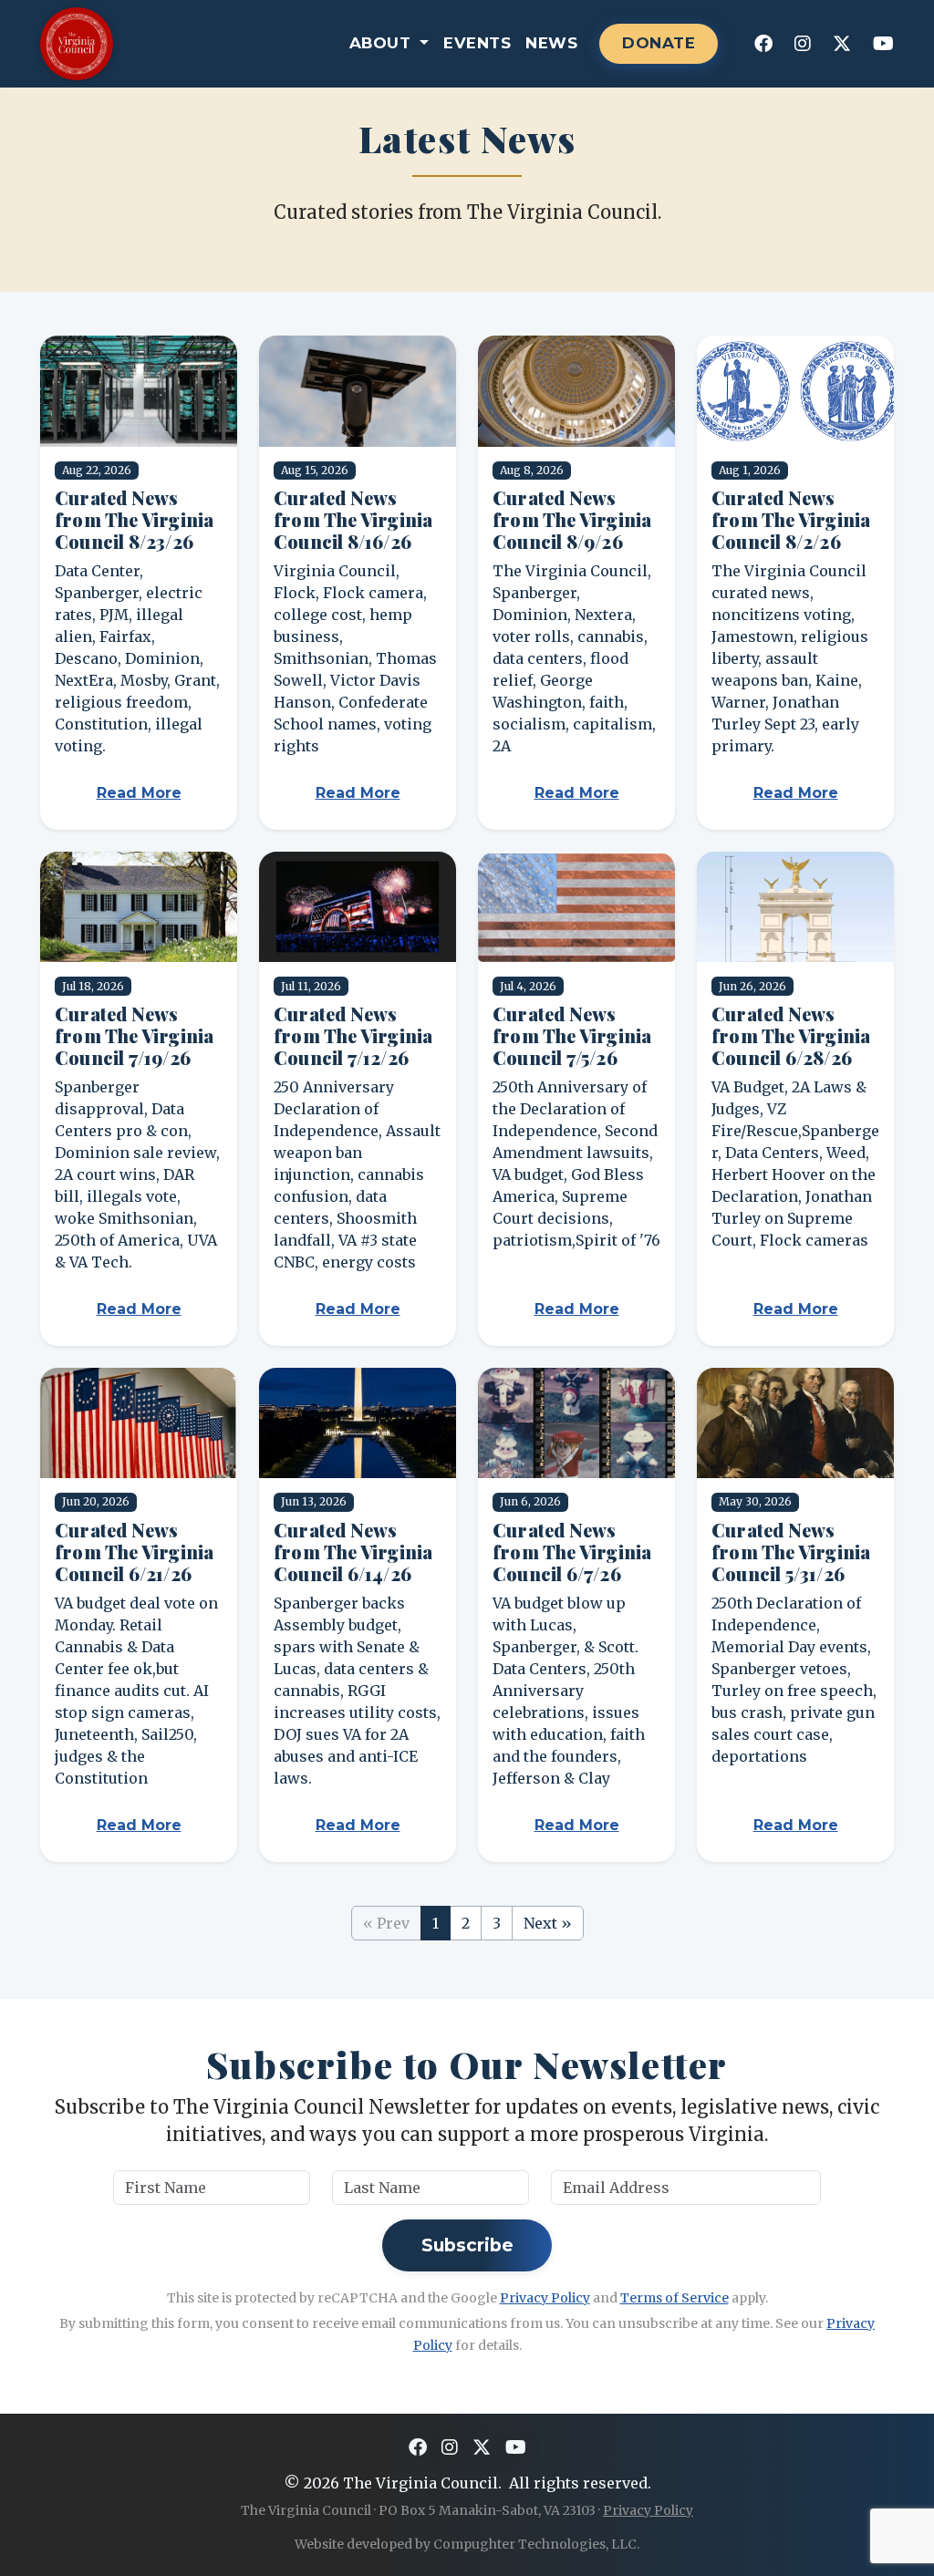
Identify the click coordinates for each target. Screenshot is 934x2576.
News (551, 43)
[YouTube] (883, 44)
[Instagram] (803, 44)
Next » (548, 1923)
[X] (842, 44)
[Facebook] (763, 44)
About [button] (383, 43)
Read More (139, 793)
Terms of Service (675, 2298)
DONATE (659, 43)
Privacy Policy (545, 2298)
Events (477, 43)
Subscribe (467, 2245)
